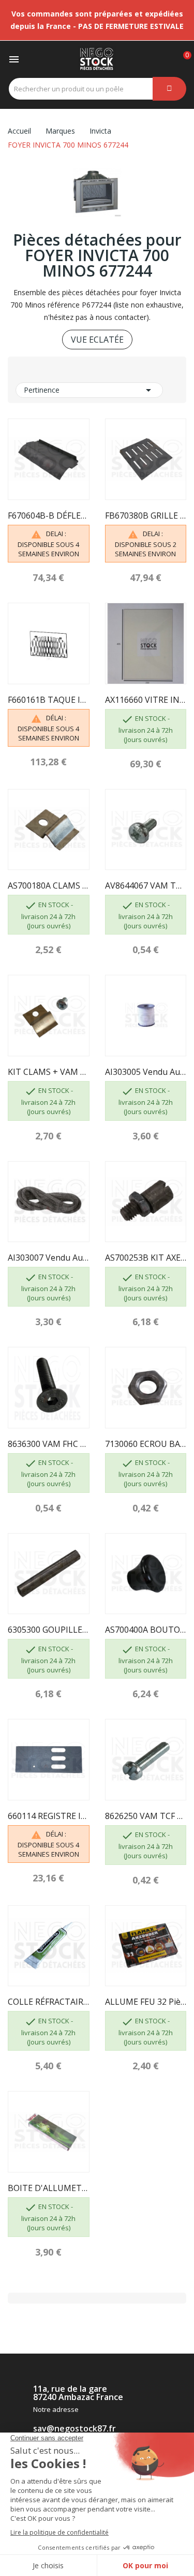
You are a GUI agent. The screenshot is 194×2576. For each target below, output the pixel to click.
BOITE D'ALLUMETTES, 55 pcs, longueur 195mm (49, 2188)
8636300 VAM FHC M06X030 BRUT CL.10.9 (49, 1444)
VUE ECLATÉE (97, 340)
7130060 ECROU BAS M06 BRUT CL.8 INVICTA (146, 1444)
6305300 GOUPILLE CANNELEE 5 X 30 (49, 1630)
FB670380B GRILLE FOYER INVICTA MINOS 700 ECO (146, 516)
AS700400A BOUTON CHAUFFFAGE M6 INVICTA (146, 1630)
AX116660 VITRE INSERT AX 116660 (146, 700)
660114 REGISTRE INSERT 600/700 (49, 1816)
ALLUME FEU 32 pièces (146, 2002)
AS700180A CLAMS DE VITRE (49, 886)
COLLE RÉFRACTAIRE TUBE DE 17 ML (49, 2002)
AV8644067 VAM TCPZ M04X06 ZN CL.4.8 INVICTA (146, 886)
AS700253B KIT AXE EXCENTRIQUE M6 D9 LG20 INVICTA (146, 1258)
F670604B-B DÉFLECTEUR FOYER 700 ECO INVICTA (49, 516)
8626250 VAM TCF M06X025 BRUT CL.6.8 (146, 1816)
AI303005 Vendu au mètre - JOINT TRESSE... (146, 1072)
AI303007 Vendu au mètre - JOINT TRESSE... (49, 1258)
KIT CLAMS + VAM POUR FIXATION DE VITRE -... (49, 1072)
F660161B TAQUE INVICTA (49, 700)
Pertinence (89, 390)
